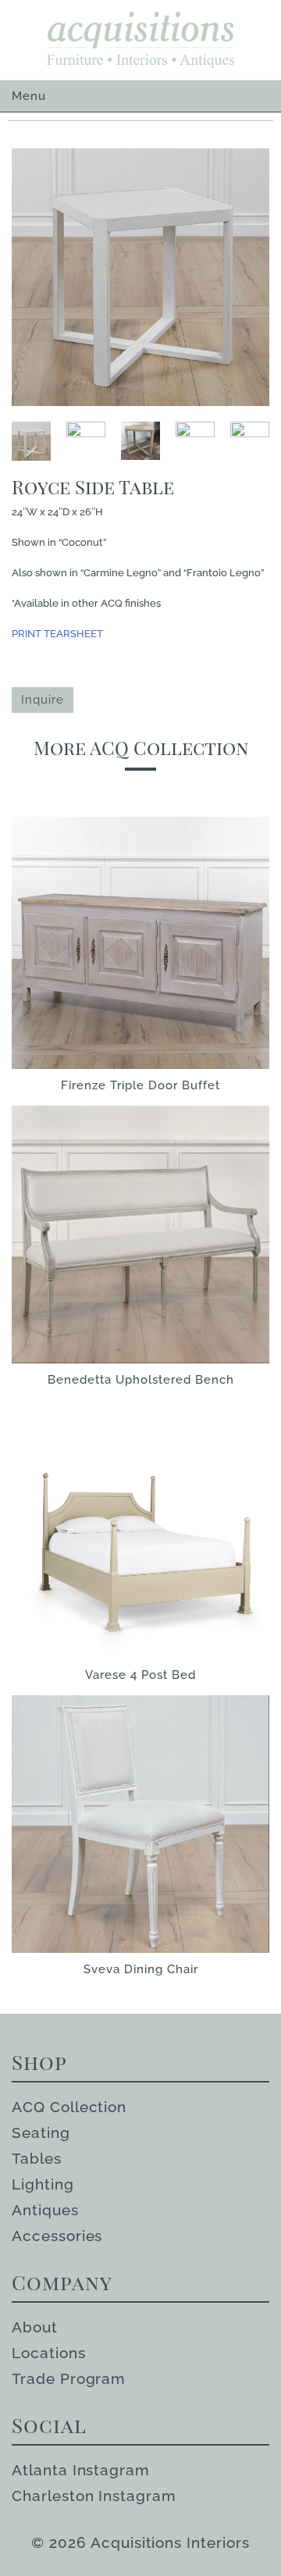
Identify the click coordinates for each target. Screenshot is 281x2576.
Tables (37, 2158)
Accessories (57, 2236)
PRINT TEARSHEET (57, 634)
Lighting (43, 2184)
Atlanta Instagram (81, 2470)
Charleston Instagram (94, 2496)
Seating (41, 2132)
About (35, 2327)
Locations (49, 2353)
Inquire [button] (43, 700)
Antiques (45, 2210)
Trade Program (69, 2378)
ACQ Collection (69, 2107)
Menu (29, 96)
